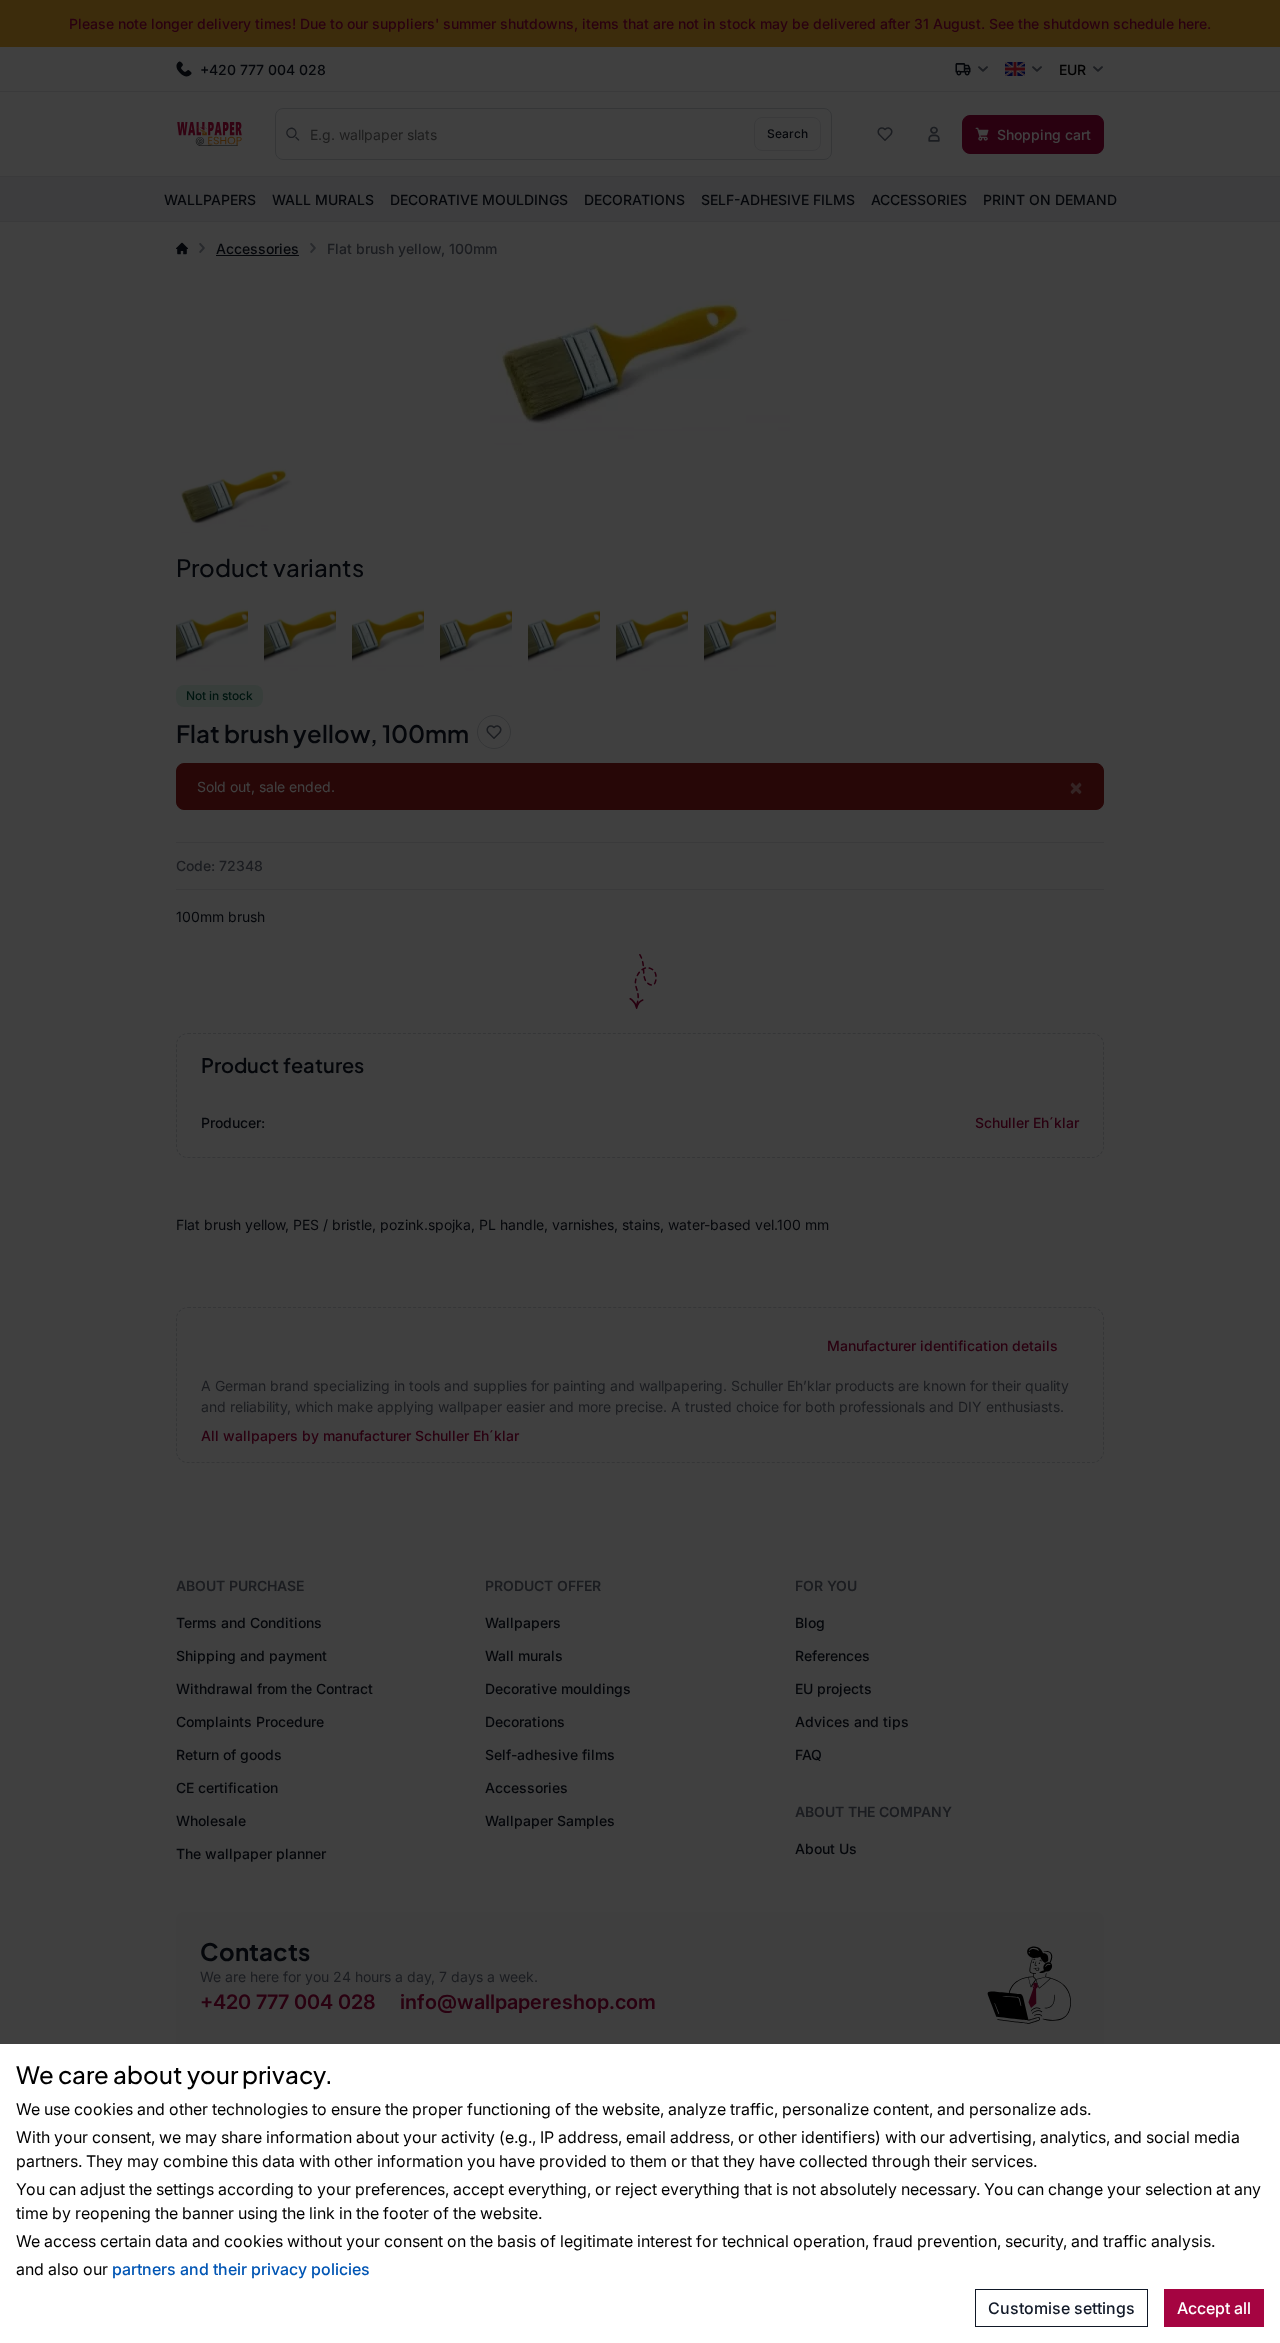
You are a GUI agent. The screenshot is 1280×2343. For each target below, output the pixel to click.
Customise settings (1061, 2308)
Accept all (1214, 2308)
